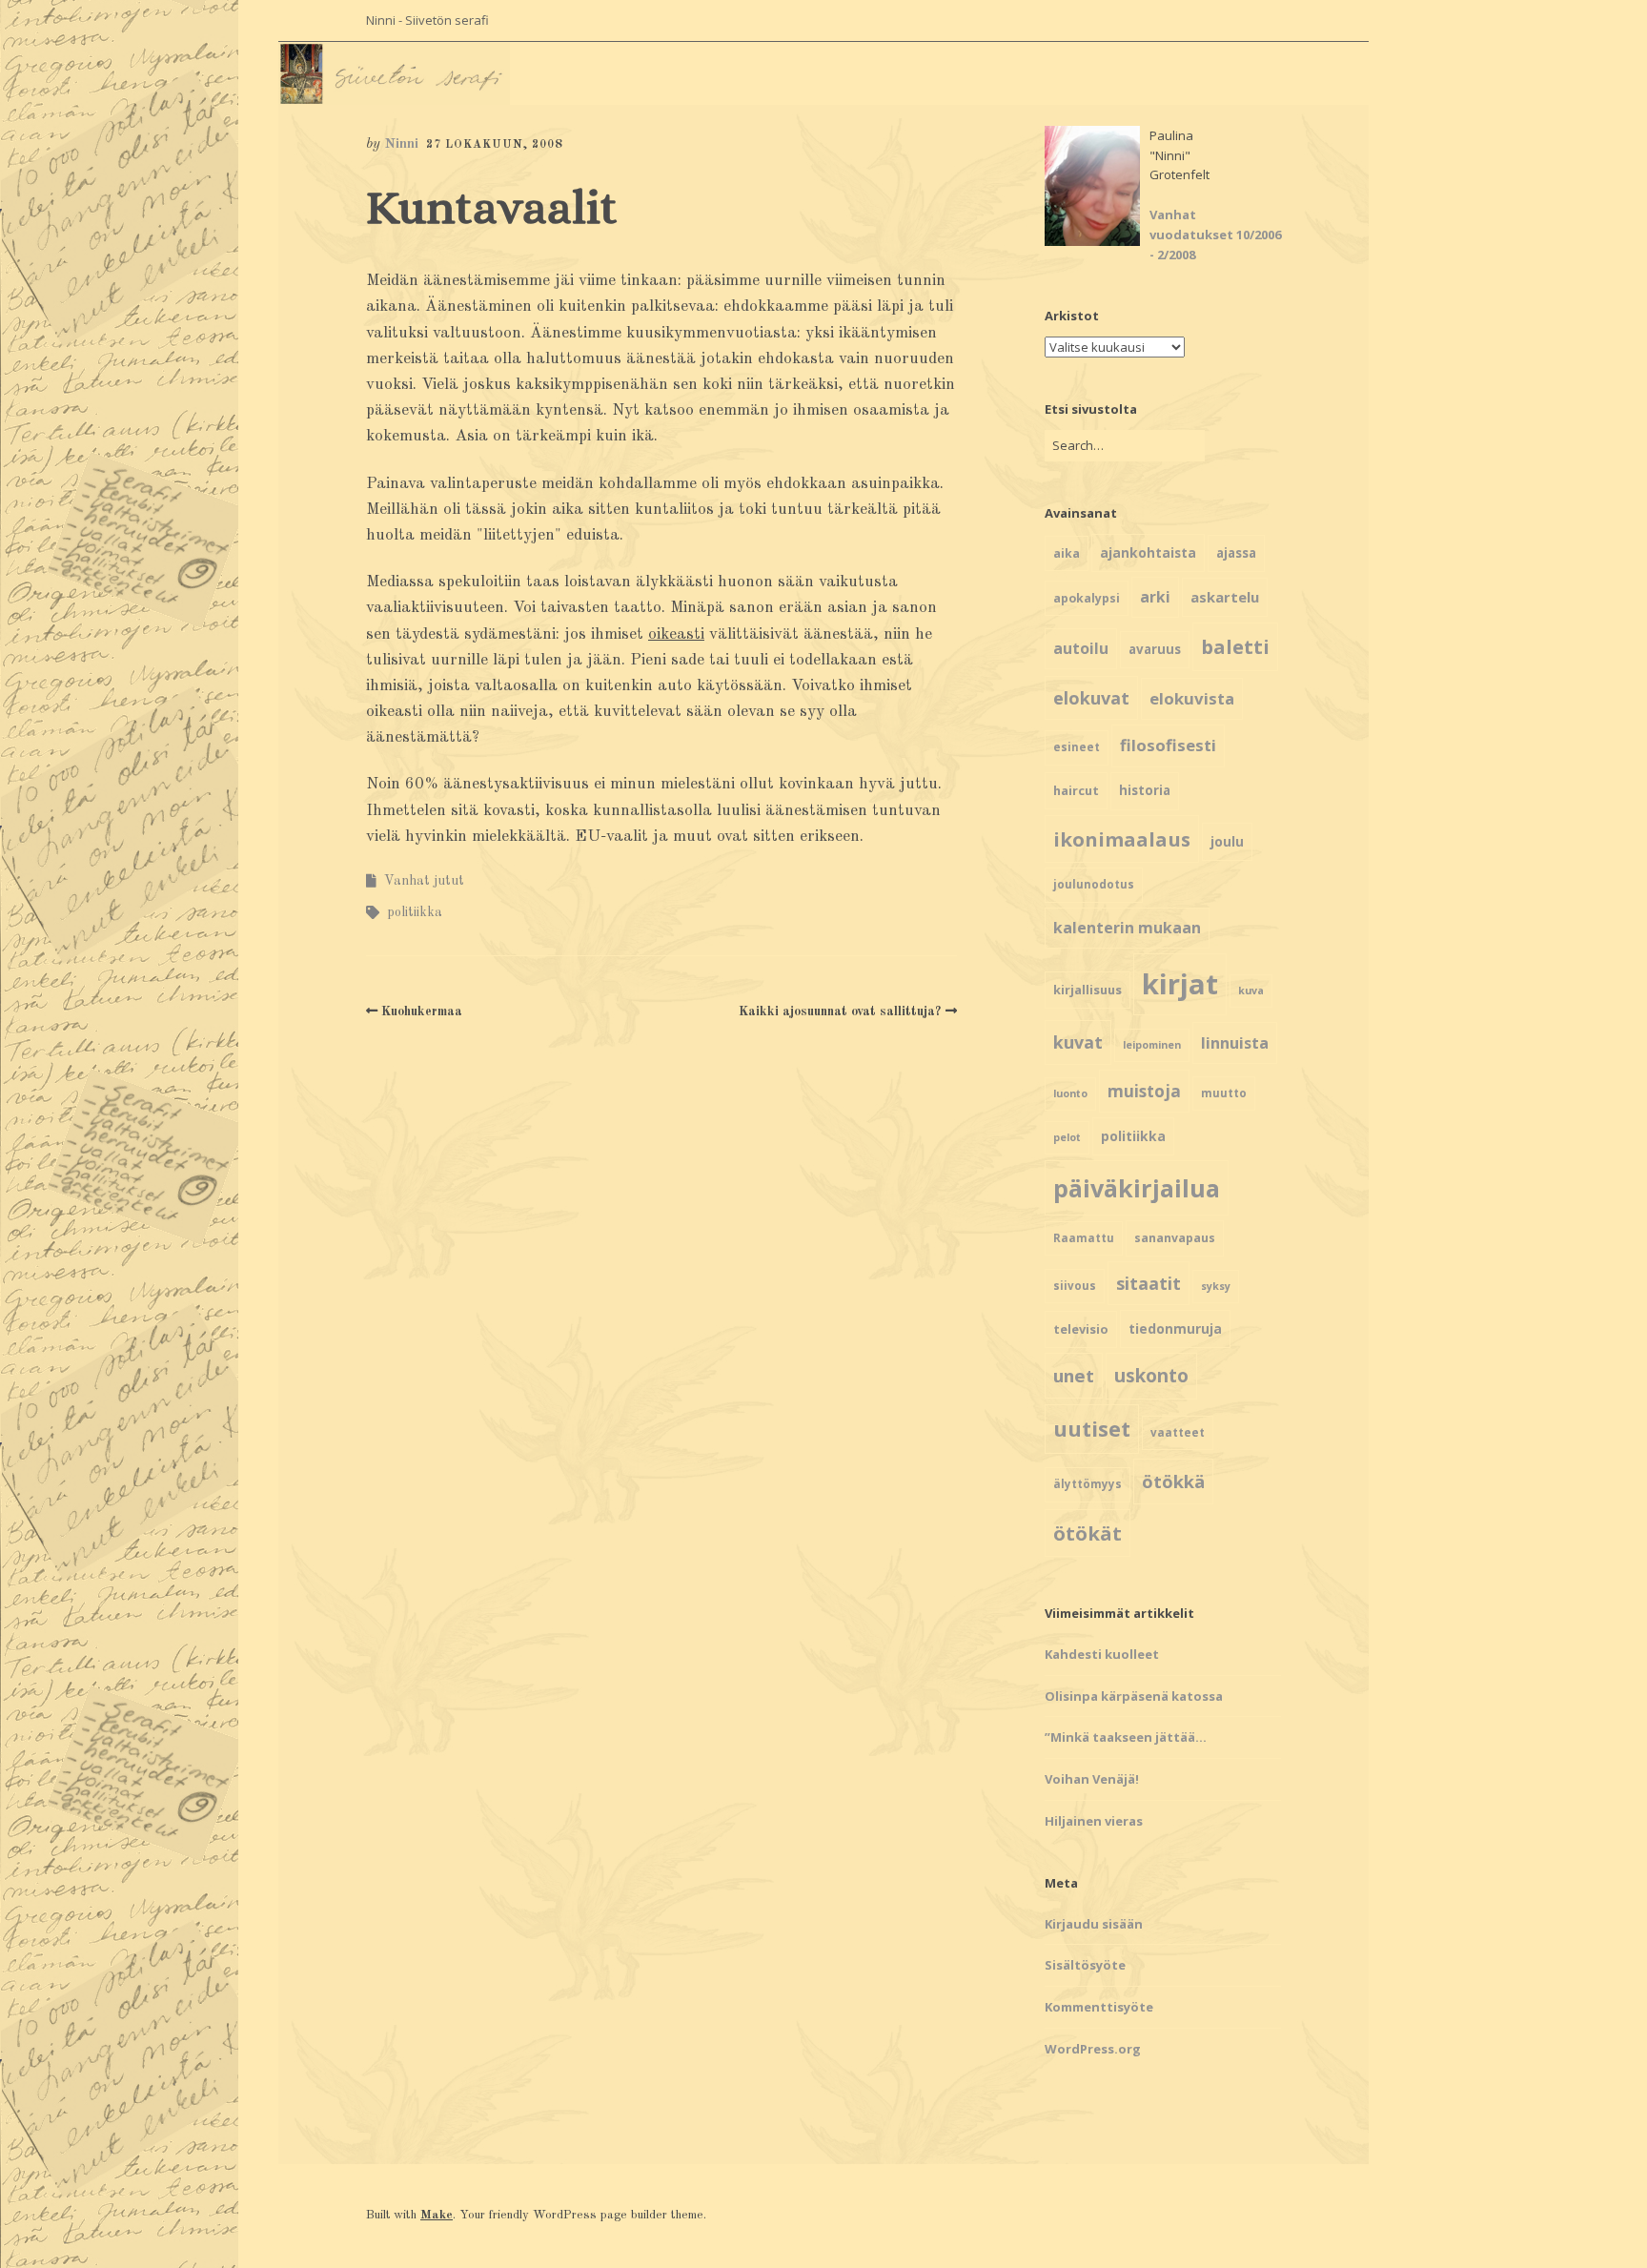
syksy (1216, 1286)
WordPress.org (1093, 2049)
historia (1145, 790)
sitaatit (1149, 1283)
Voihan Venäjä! (1092, 1779)
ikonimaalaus (1122, 839)
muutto (1224, 1093)
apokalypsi (1087, 598)
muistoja (1144, 1091)
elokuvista (1192, 698)
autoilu (1081, 648)
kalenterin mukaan (1127, 928)
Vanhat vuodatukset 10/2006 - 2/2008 (1215, 235)
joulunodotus (1094, 884)
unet (1074, 1375)
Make (437, 2215)
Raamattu (1084, 1238)
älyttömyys (1088, 1484)
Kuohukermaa (422, 1011)
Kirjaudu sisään (1094, 1924)
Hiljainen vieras (1094, 1821)
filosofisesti (1168, 745)
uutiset (1092, 1429)
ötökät (1088, 1533)
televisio (1081, 1329)
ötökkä (1173, 1481)
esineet (1077, 747)
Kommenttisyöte (1099, 2007)
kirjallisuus (1088, 990)
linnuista (1235, 1043)
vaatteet (1178, 1432)
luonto (1070, 1093)
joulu (1227, 841)
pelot (1067, 1137)
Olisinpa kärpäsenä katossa (1134, 1696)
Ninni (401, 144)
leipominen (1152, 1045)
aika (1067, 553)
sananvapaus (1175, 1238)
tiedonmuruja (1175, 1328)
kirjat (1180, 984)
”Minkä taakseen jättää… (1126, 1737)
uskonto (1151, 1376)
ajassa (1236, 553)
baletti (1235, 646)
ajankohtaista (1148, 552)
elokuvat (1091, 698)
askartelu (1225, 597)
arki (1155, 597)
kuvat (1078, 1042)
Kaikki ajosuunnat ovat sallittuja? (840, 1011)
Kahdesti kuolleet (1102, 1654)
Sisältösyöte (1085, 1965)
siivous (1075, 1286)
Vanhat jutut (424, 881)
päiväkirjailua (1137, 1188)
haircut (1076, 790)
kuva (1251, 991)
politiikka (415, 912)
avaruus (1155, 649)
